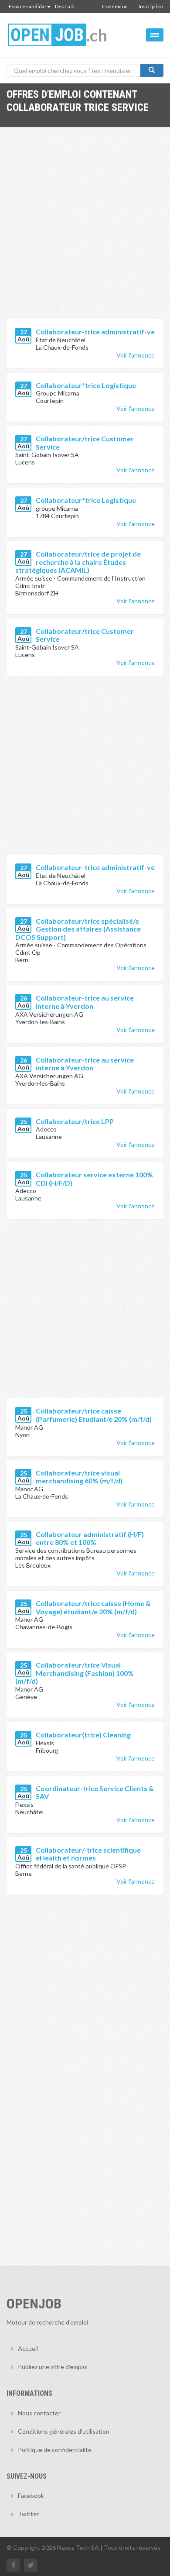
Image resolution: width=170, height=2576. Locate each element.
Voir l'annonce (136, 355)
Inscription (151, 6)
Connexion (115, 6)
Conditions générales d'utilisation (64, 2431)
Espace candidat (27, 6)
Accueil (28, 2348)
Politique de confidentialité (55, 2450)
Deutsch (65, 6)
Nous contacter (39, 2413)
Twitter (28, 2514)
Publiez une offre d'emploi (53, 2367)
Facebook (31, 2495)
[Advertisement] (85, 230)
